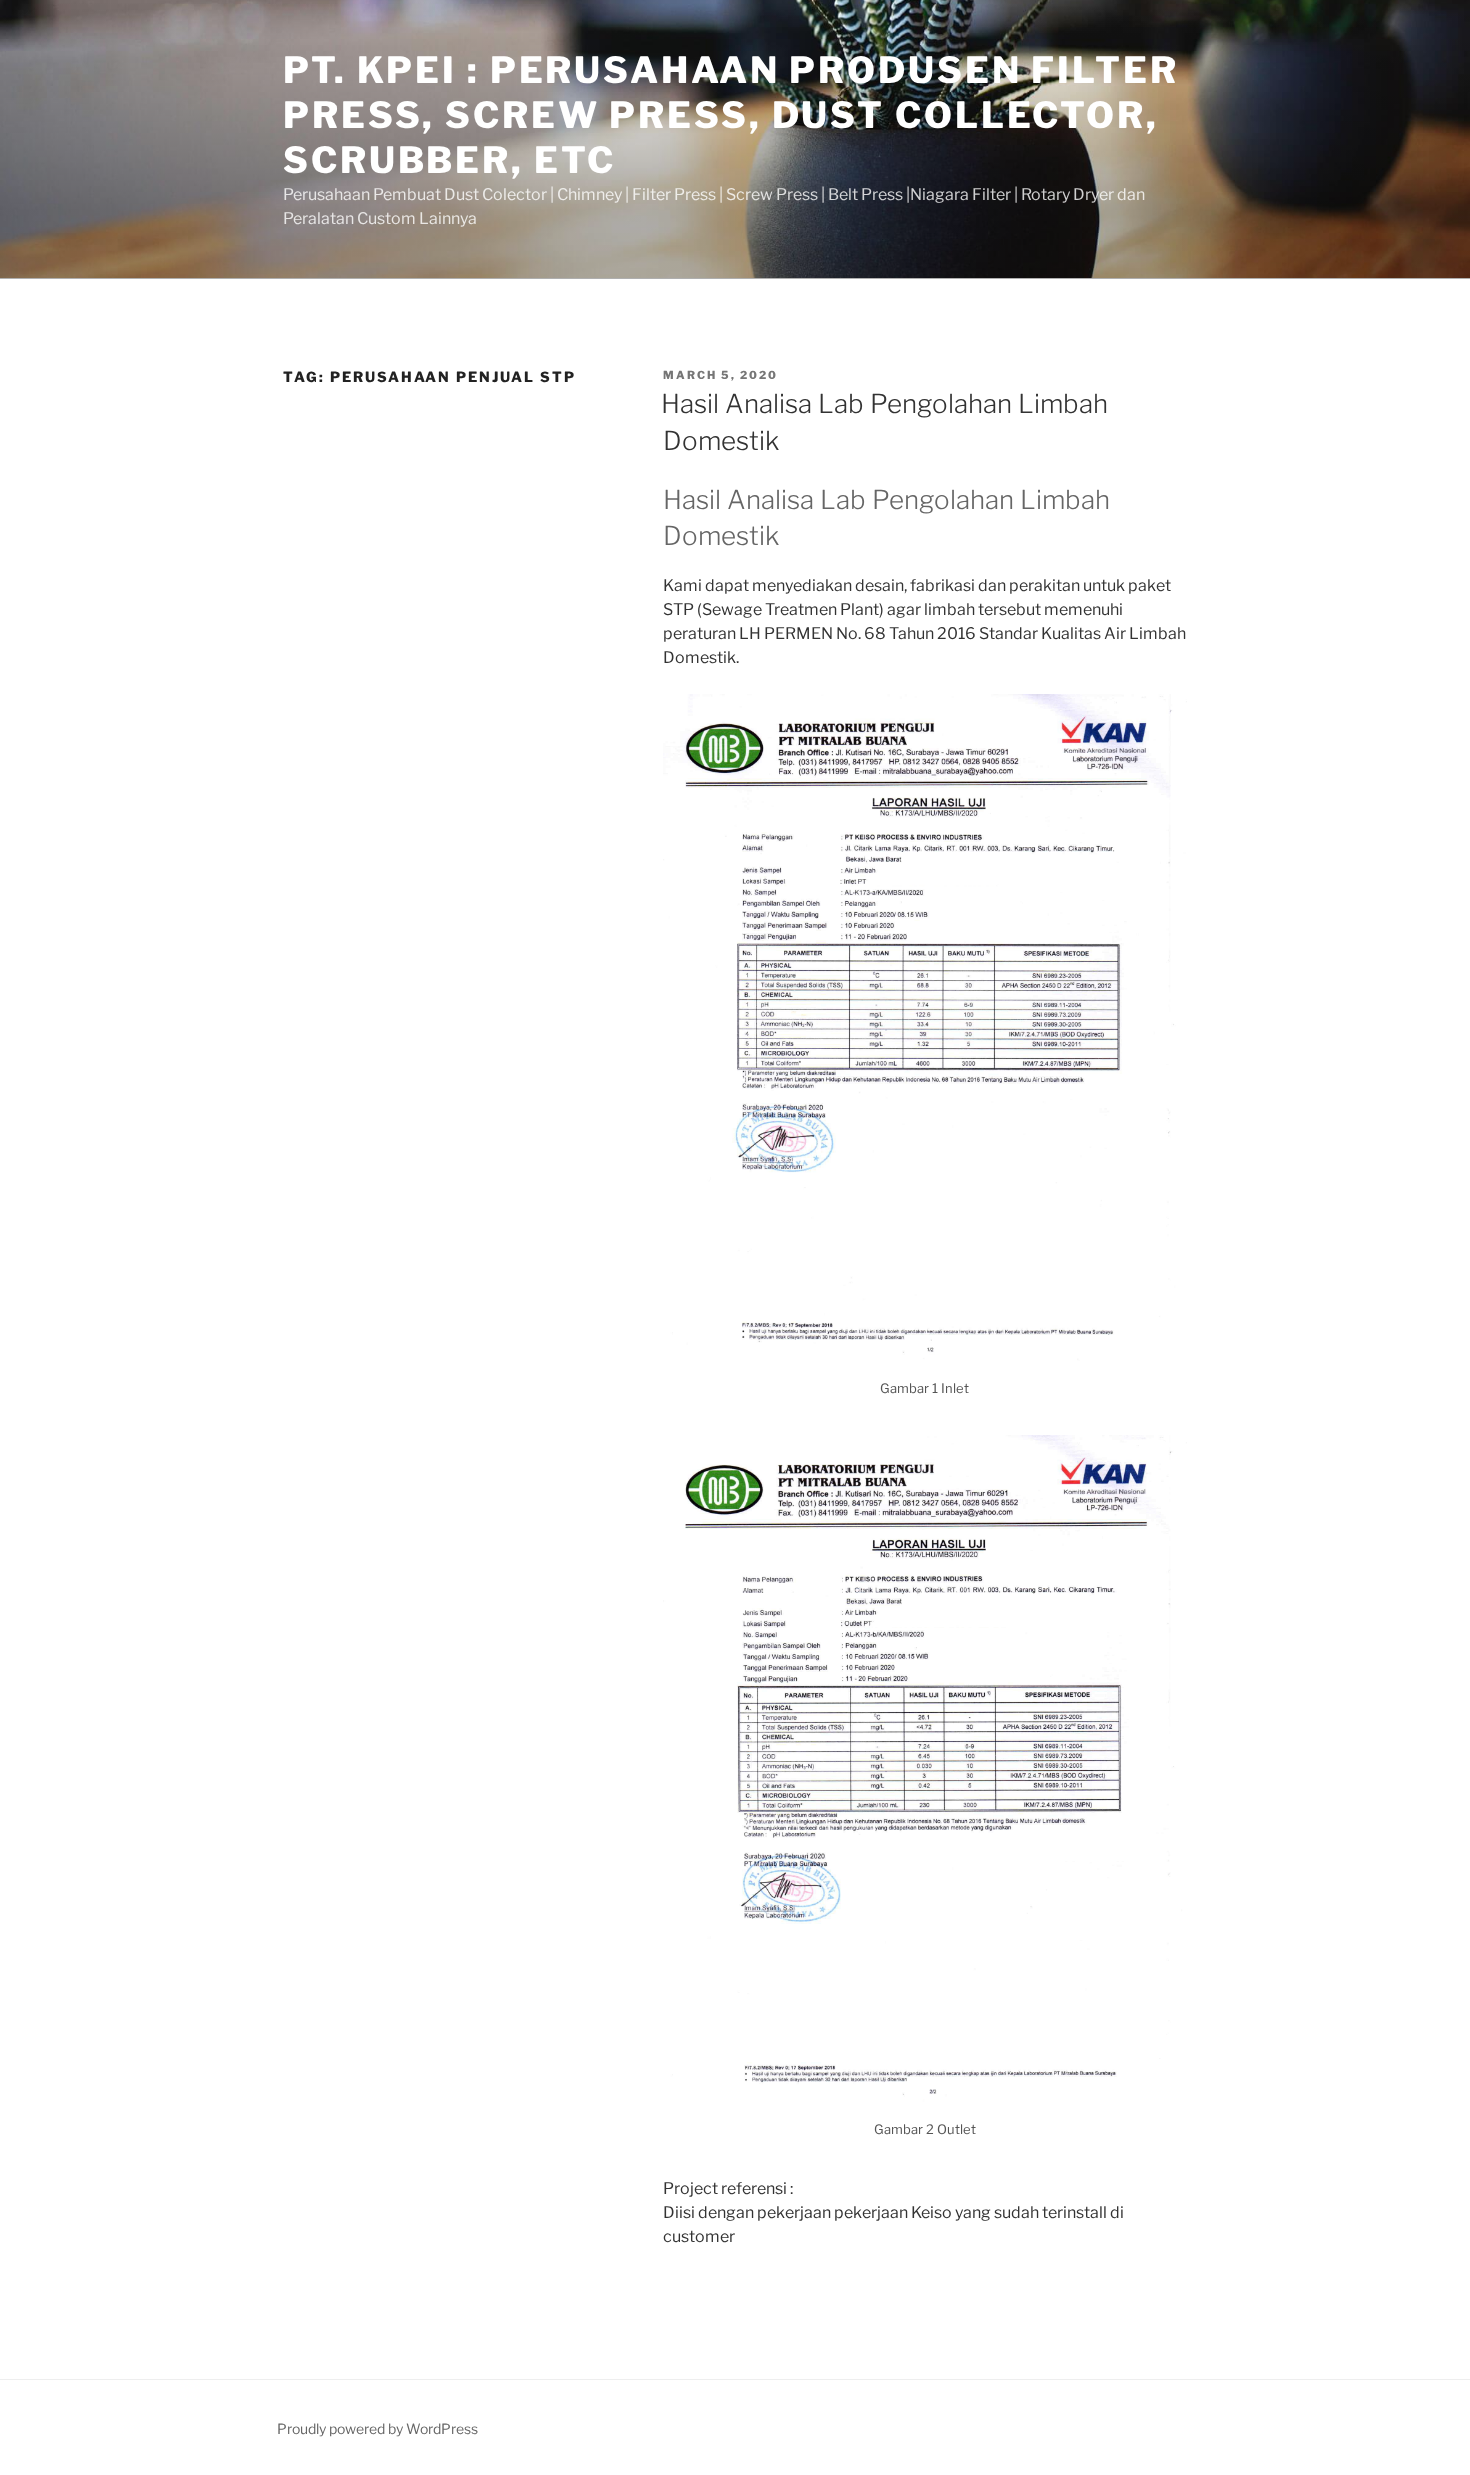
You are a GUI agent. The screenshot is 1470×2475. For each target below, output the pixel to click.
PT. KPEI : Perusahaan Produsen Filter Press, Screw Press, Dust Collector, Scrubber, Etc (731, 115)
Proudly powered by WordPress (377, 2428)
